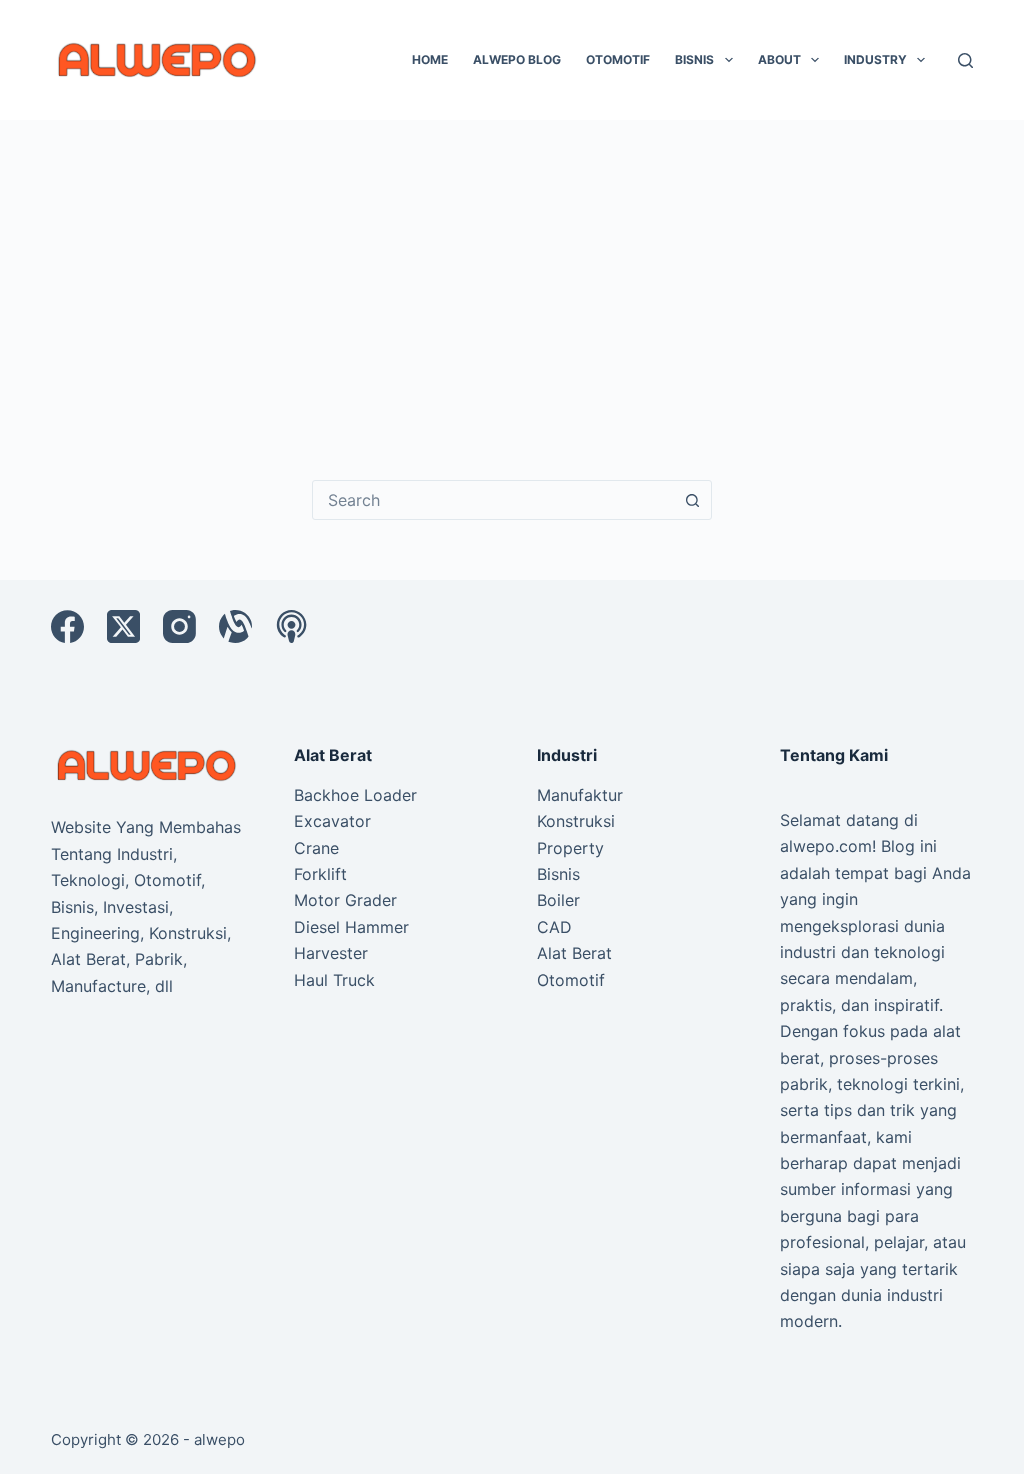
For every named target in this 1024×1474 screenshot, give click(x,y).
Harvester (331, 953)
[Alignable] (235, 626)
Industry (875, 59)
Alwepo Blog (517, 59)
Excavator (332, 821)
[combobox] (493, 500)
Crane (316, 848)
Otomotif (618, 59)
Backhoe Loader (355, 795)
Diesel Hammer (351, 927)
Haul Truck (334, 980)
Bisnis (694, 59)
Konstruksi (576, 821)
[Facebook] (67, 626)
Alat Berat (574, 953)
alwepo (219, 1439)
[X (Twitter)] (123, 626)
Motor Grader (345, 900)
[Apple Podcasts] (291, 626)
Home (430, 59)
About (779, 59)
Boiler (558, 900)
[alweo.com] (147, 764)
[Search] (965, 60)
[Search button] (692, 500)
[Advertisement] (512, 270)
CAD (554, 927)
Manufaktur (580, 795)
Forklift (320, 874)
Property (570, 848)
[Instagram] (179, 626)
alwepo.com (826, 846)
